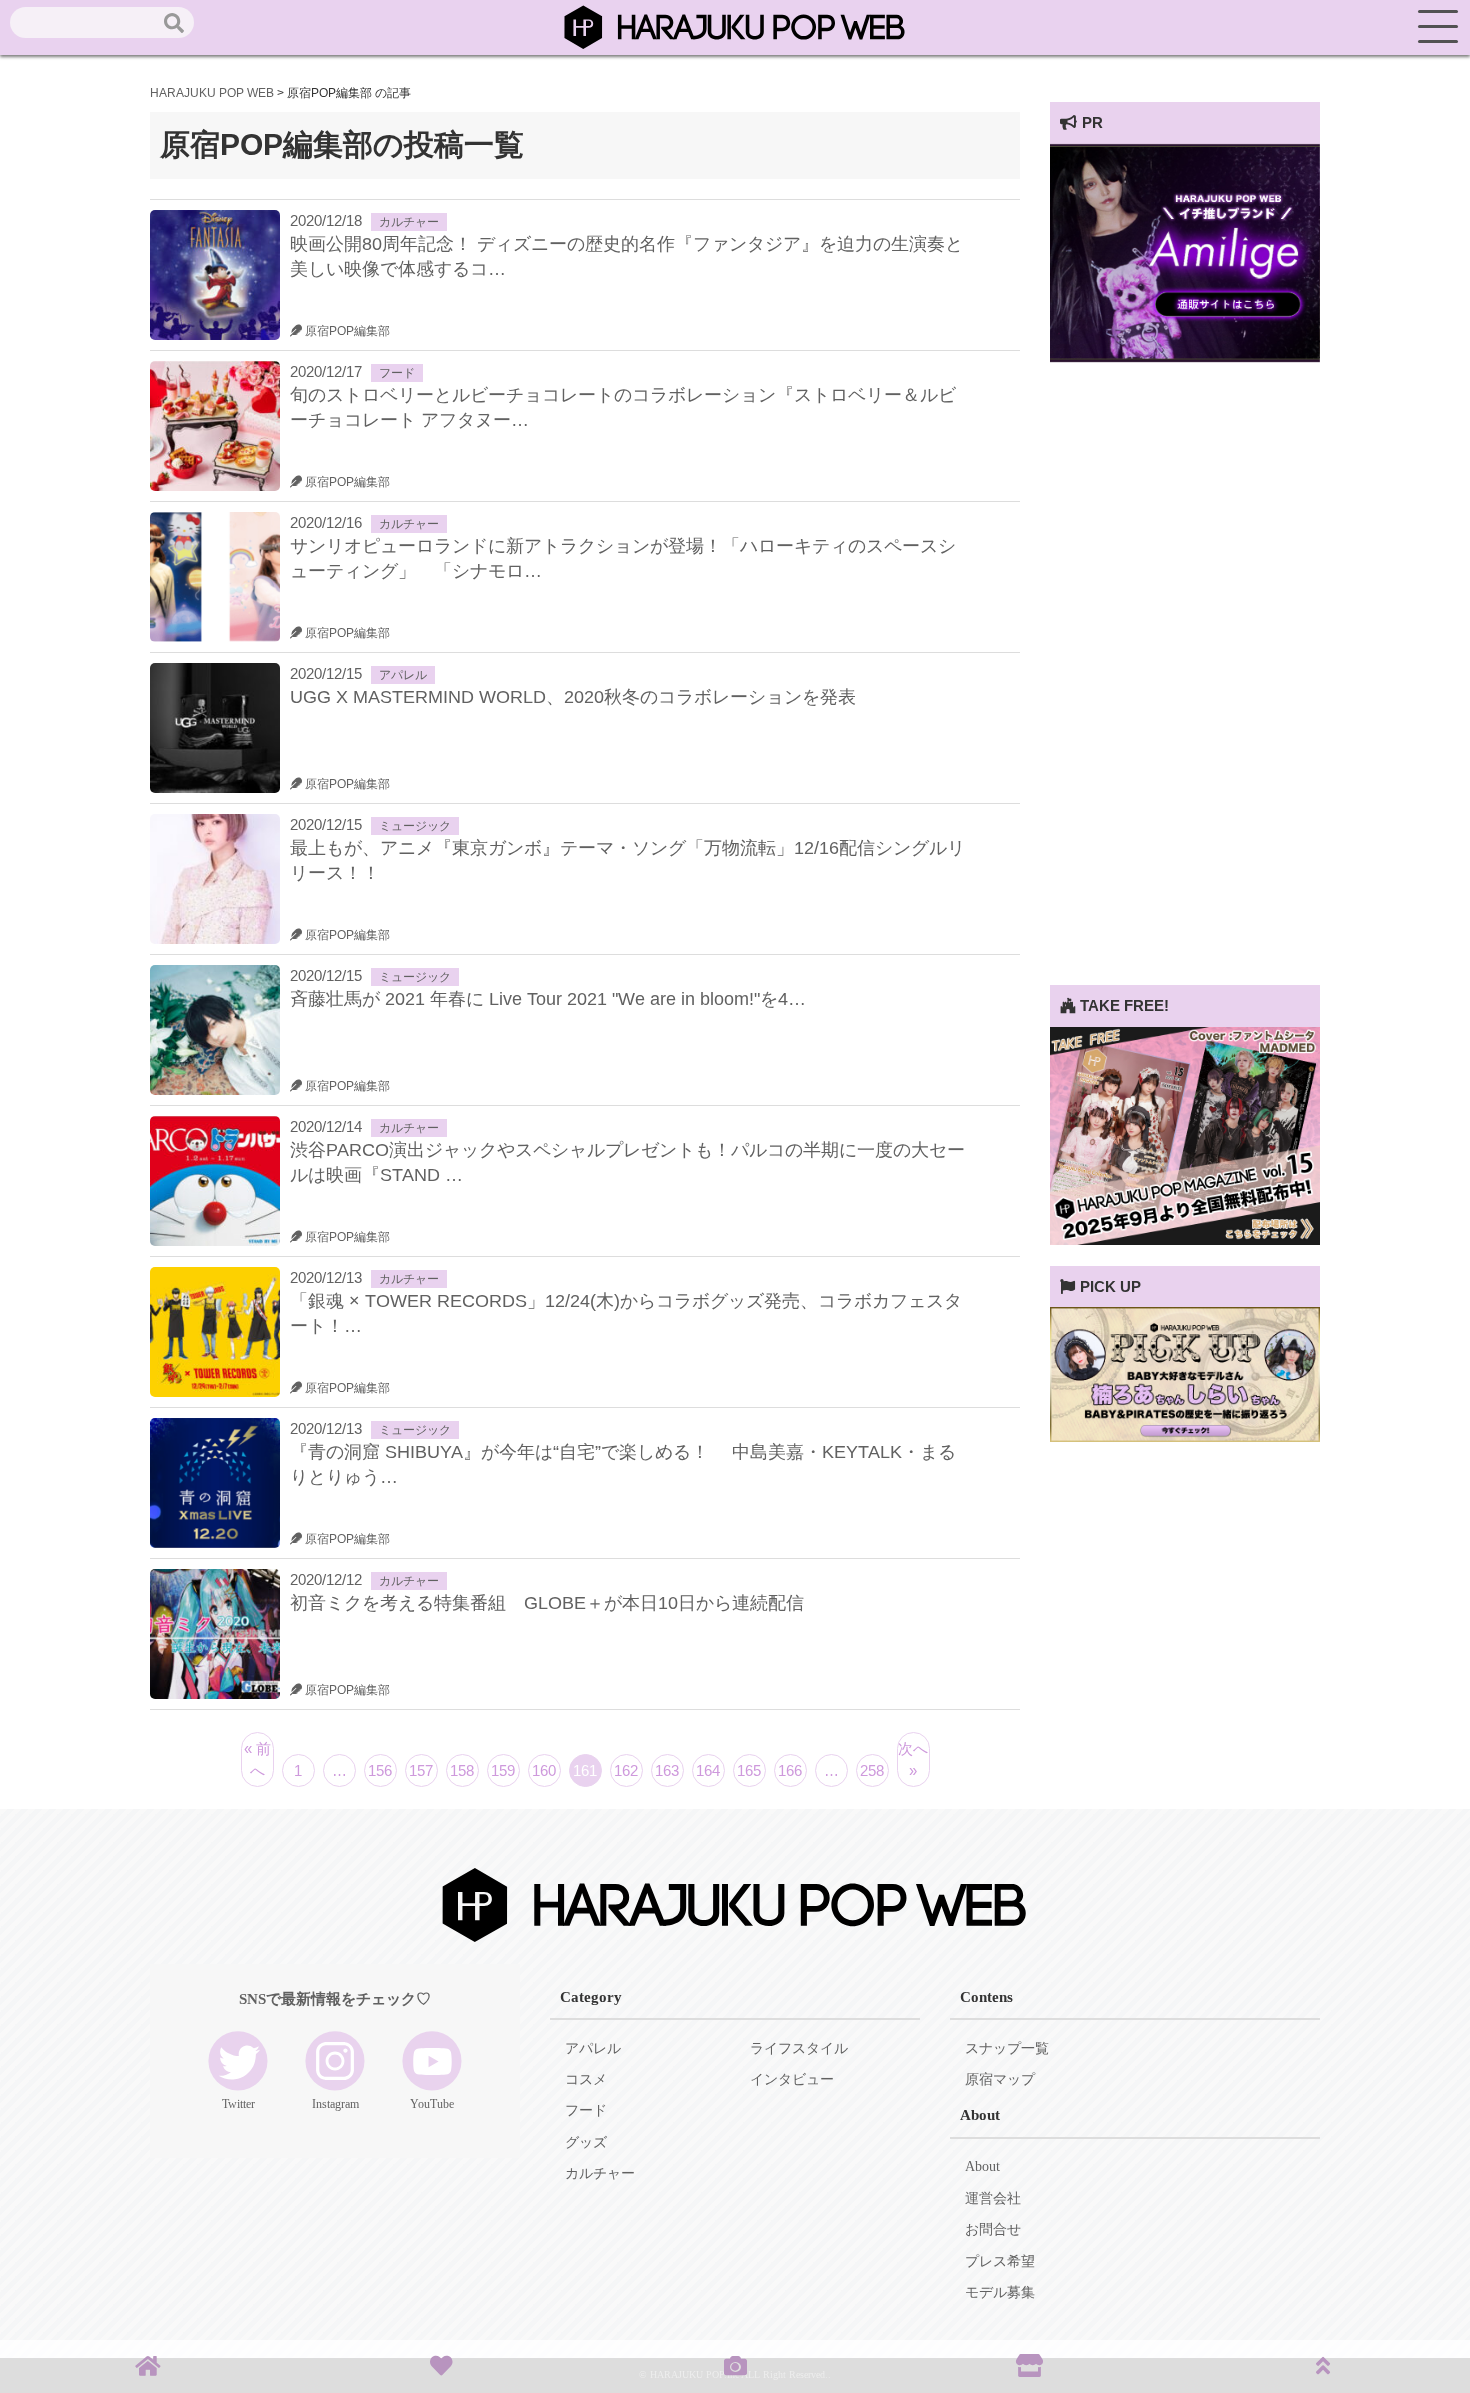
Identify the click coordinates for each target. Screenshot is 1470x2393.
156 (380, 1770)
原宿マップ (1000, 2079)
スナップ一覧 (1007, 2048)
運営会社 (993, 2198)
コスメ (586, 2079)
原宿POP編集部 (346, 331)
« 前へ (257, 1759)
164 (708, 1770)
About (982, 2166)
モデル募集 (1000, 2292)
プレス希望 (1000, 2261)
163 (667, 1770)
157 (421, 1770)
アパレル (403, 675)
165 (749, 1770)
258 (872, 1770)
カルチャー (409, 222)
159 (503, 1770)
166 (790, 1770)
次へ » (913, 1759)
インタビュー (792, 2079)
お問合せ (993, 2229)
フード (397, 373)
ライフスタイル (799, 2048)
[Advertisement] (1185, 685)
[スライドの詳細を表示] (1185, 356)
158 (462, 1770)
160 (544, 1770)
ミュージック (415, 826)
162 (626, 1770)
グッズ (586, 2142)
